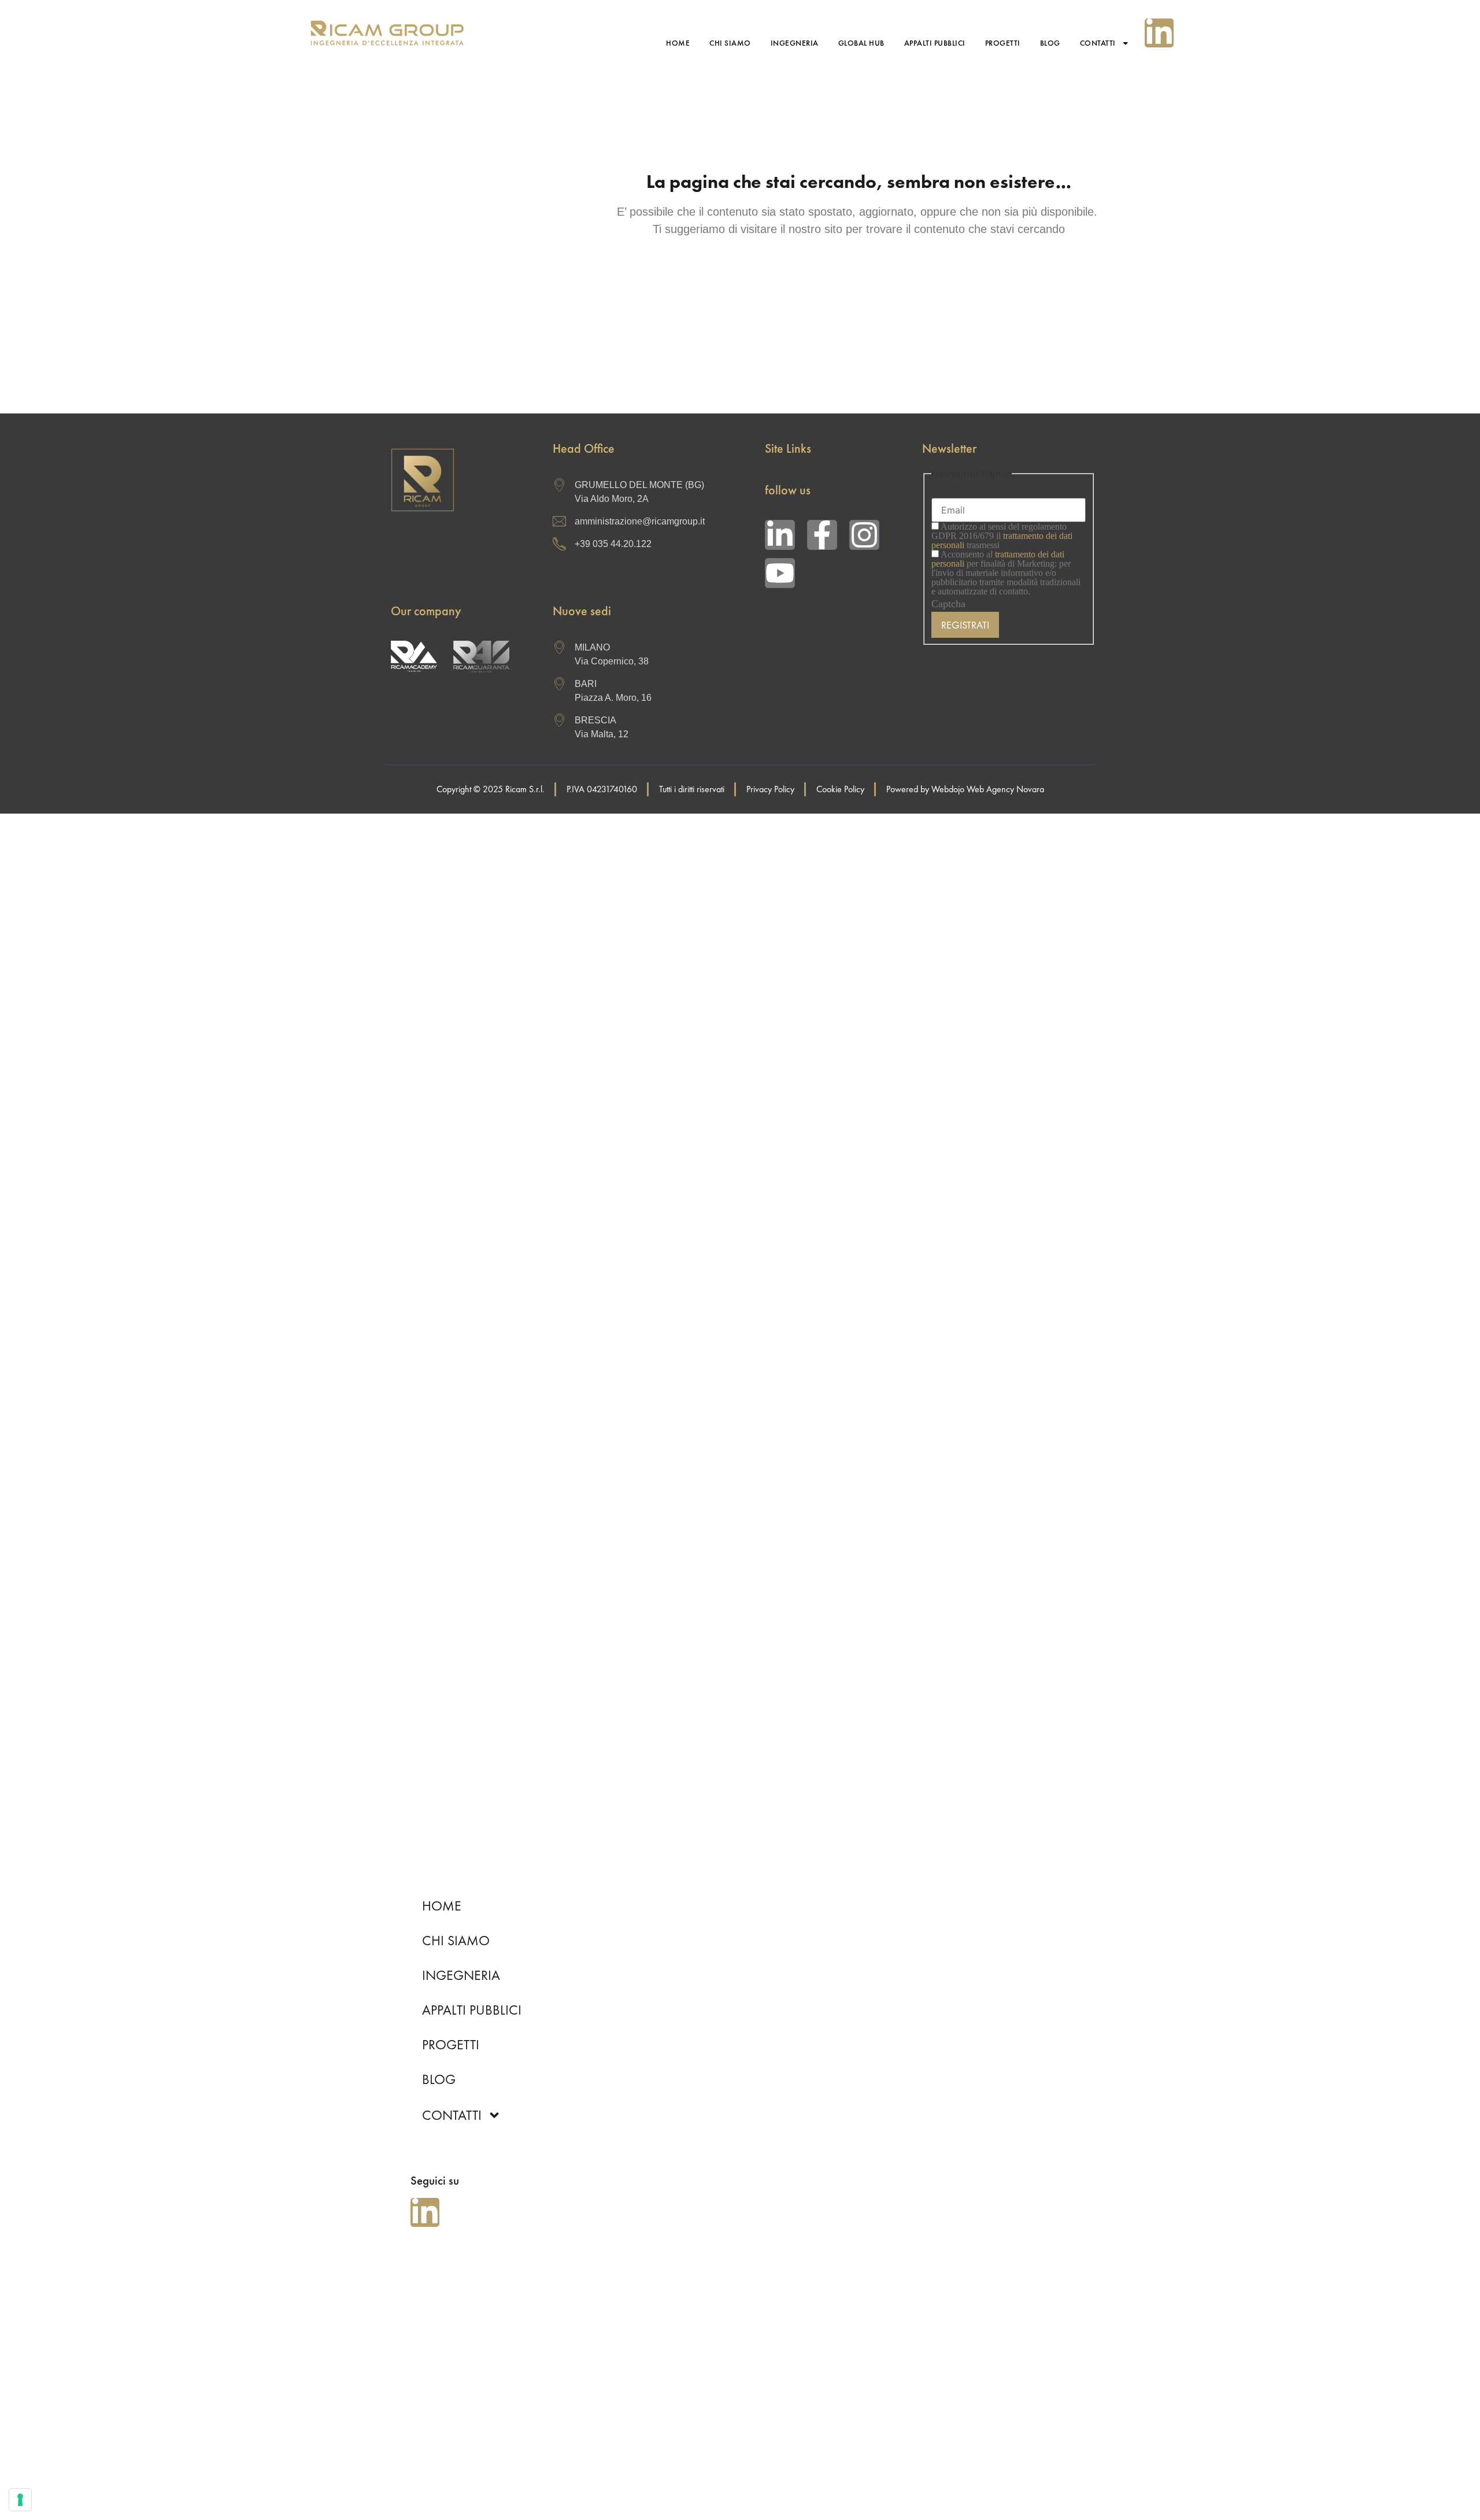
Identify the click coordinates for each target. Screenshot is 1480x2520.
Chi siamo (730, 43)
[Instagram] (864, 535)
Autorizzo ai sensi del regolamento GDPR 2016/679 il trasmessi (1002, 536)
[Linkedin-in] (1159, 33)
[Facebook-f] (822, 535)
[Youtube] (780, 573)
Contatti (1098, 43)
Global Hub (861, 43)
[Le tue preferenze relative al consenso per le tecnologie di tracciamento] (20, 2500)
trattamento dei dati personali (998, 559)
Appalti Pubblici (935, 43)
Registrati (965, 625)
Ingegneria (795, 43)
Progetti (1003, 43)
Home (678, 43)
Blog (1050, 43)
